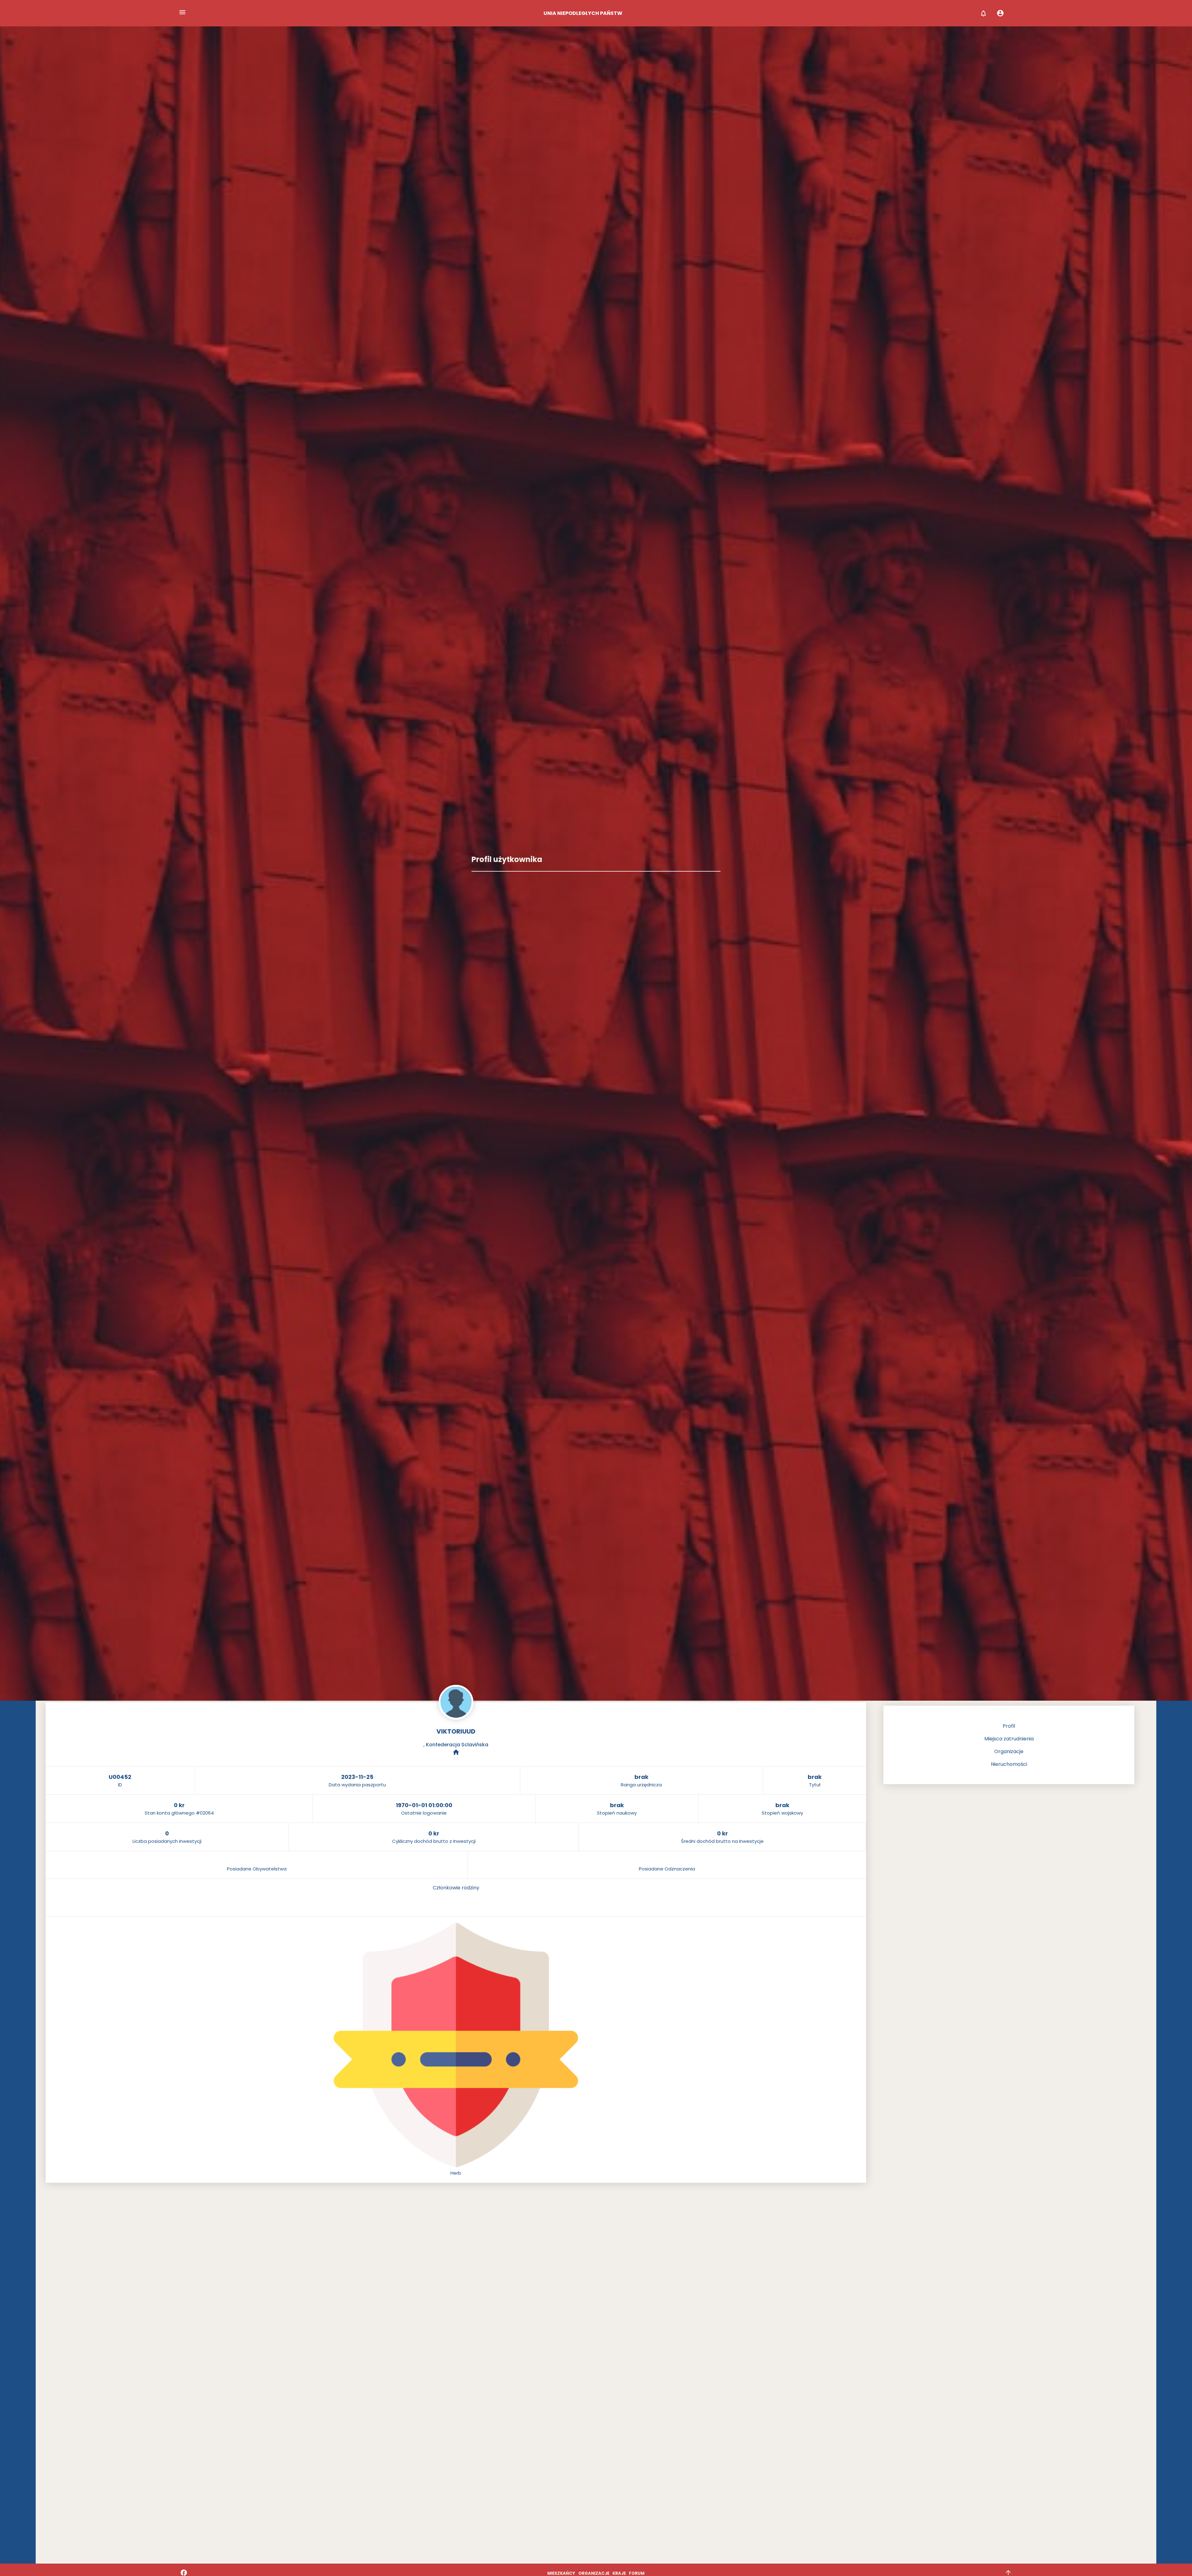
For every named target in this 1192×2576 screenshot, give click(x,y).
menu (182, 12)
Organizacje (1009, 1751)
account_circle (1000, 13)
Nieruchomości (1009, 1764)
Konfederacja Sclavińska (457, 1745)
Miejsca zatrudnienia (1009, 1739)
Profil (1009, 1726)
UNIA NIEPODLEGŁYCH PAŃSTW (583, 13)
